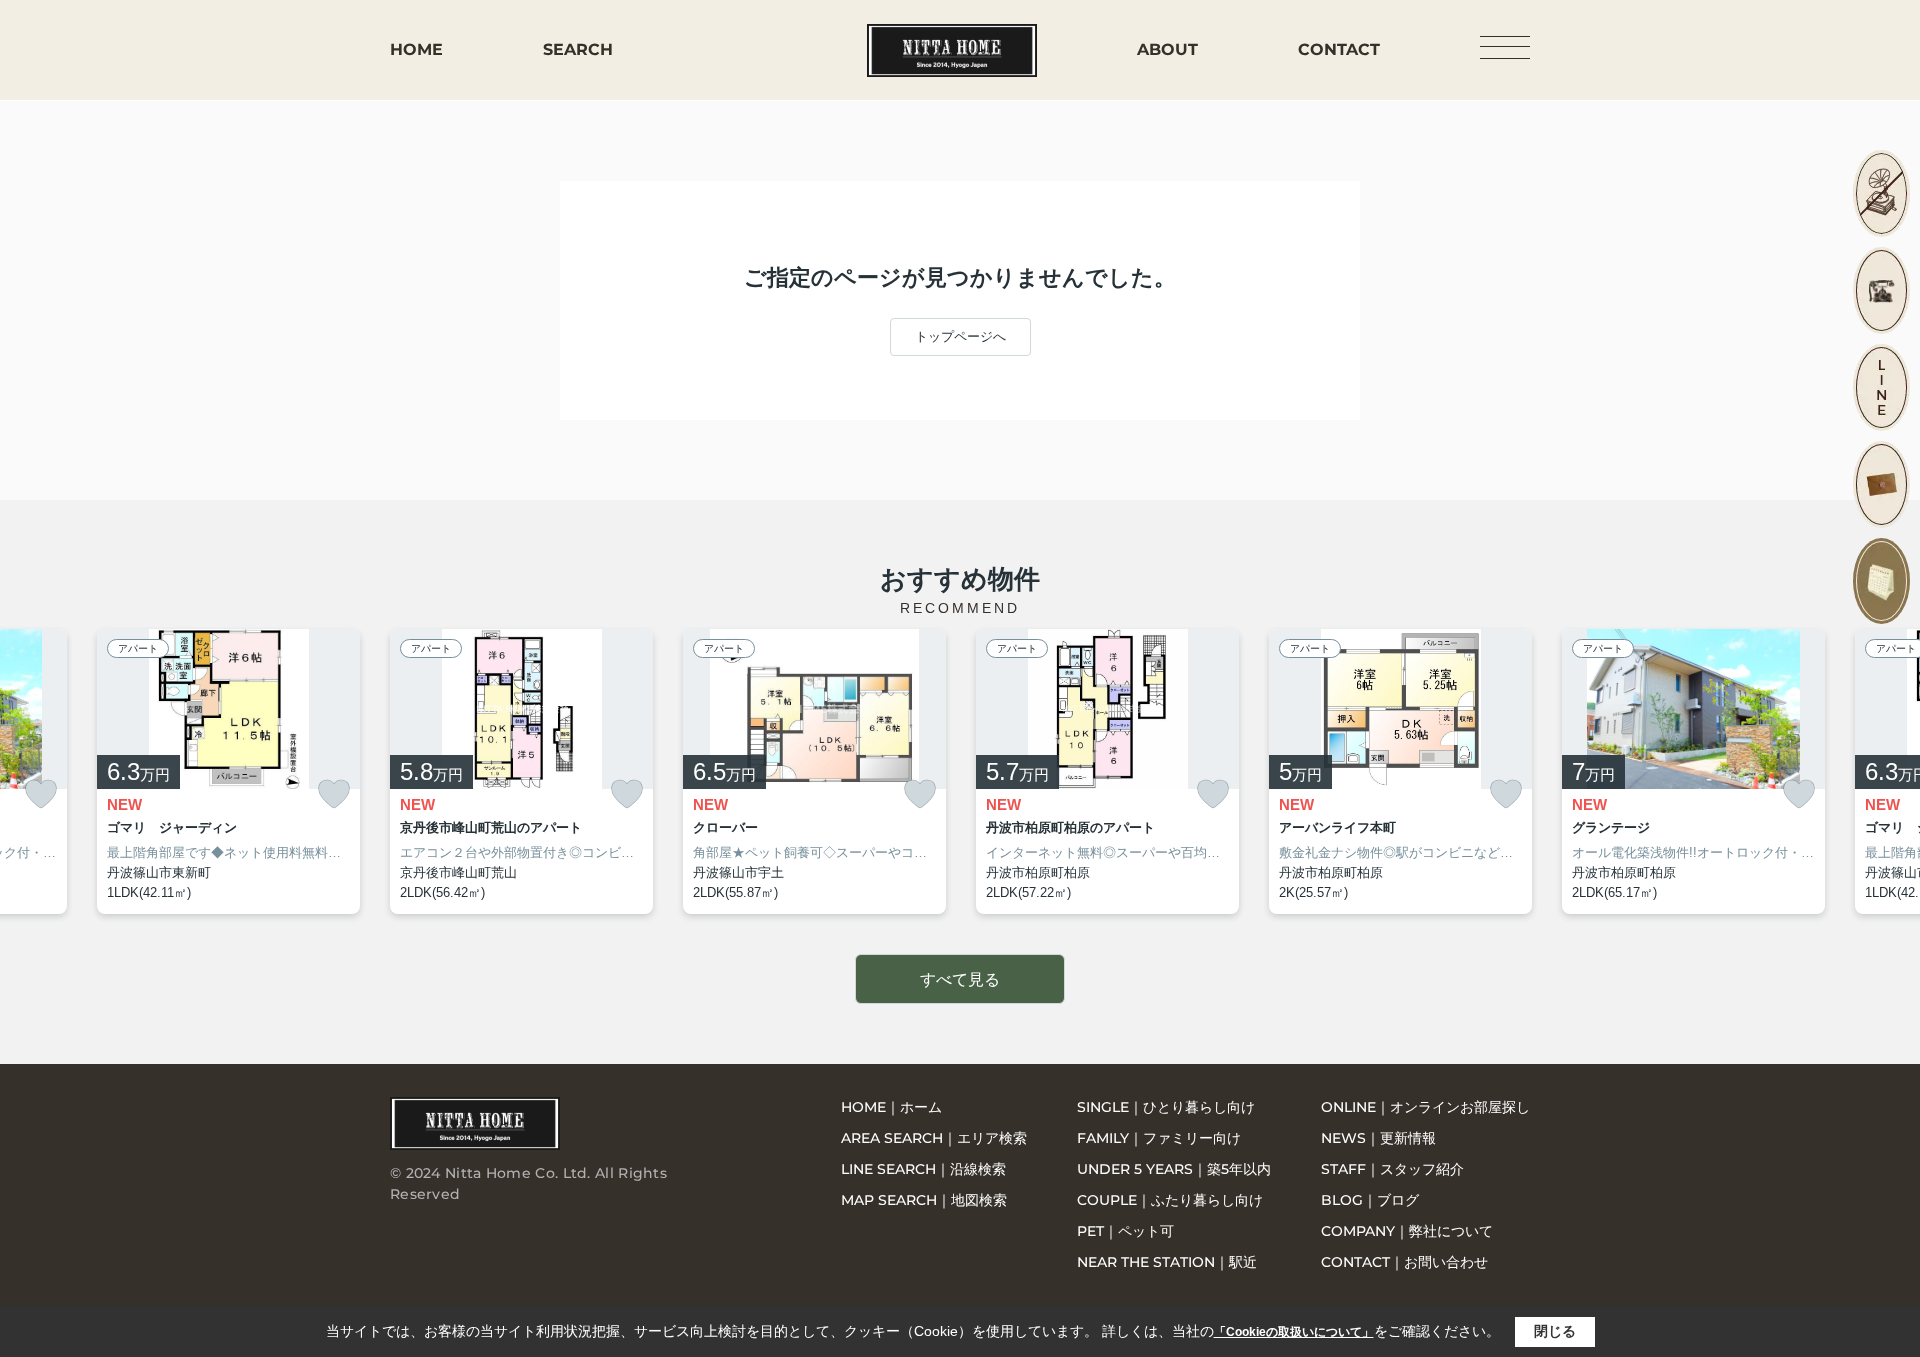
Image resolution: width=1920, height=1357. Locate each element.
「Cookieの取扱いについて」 (1294, 1332)
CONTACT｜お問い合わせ (1404, 1262)
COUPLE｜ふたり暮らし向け (1170, 1200)
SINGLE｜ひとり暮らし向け (1166, 1107)
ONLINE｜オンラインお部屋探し (1425, 1107)
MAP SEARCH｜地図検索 (924, 1200)
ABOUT (1167, 49)
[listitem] (521, 772)
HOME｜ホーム (891, 1107)
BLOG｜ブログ (1370, 1200)
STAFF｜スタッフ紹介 (1392, 1169)
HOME (416, 49)
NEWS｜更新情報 (1378, 1138)
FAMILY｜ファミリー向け (1159, 1138)
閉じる (1555, 1331)
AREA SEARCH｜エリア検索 (934, 1138)
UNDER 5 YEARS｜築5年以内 (1174, 1169)
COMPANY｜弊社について (1407, 1231)
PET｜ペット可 (1125, 1231)
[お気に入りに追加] (41, 794)
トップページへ (960, 336)
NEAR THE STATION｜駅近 (1167, 1262)
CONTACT (1339, 49)
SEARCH (578, 49)
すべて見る (960, 979)
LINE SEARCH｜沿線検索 (923, 1169)
